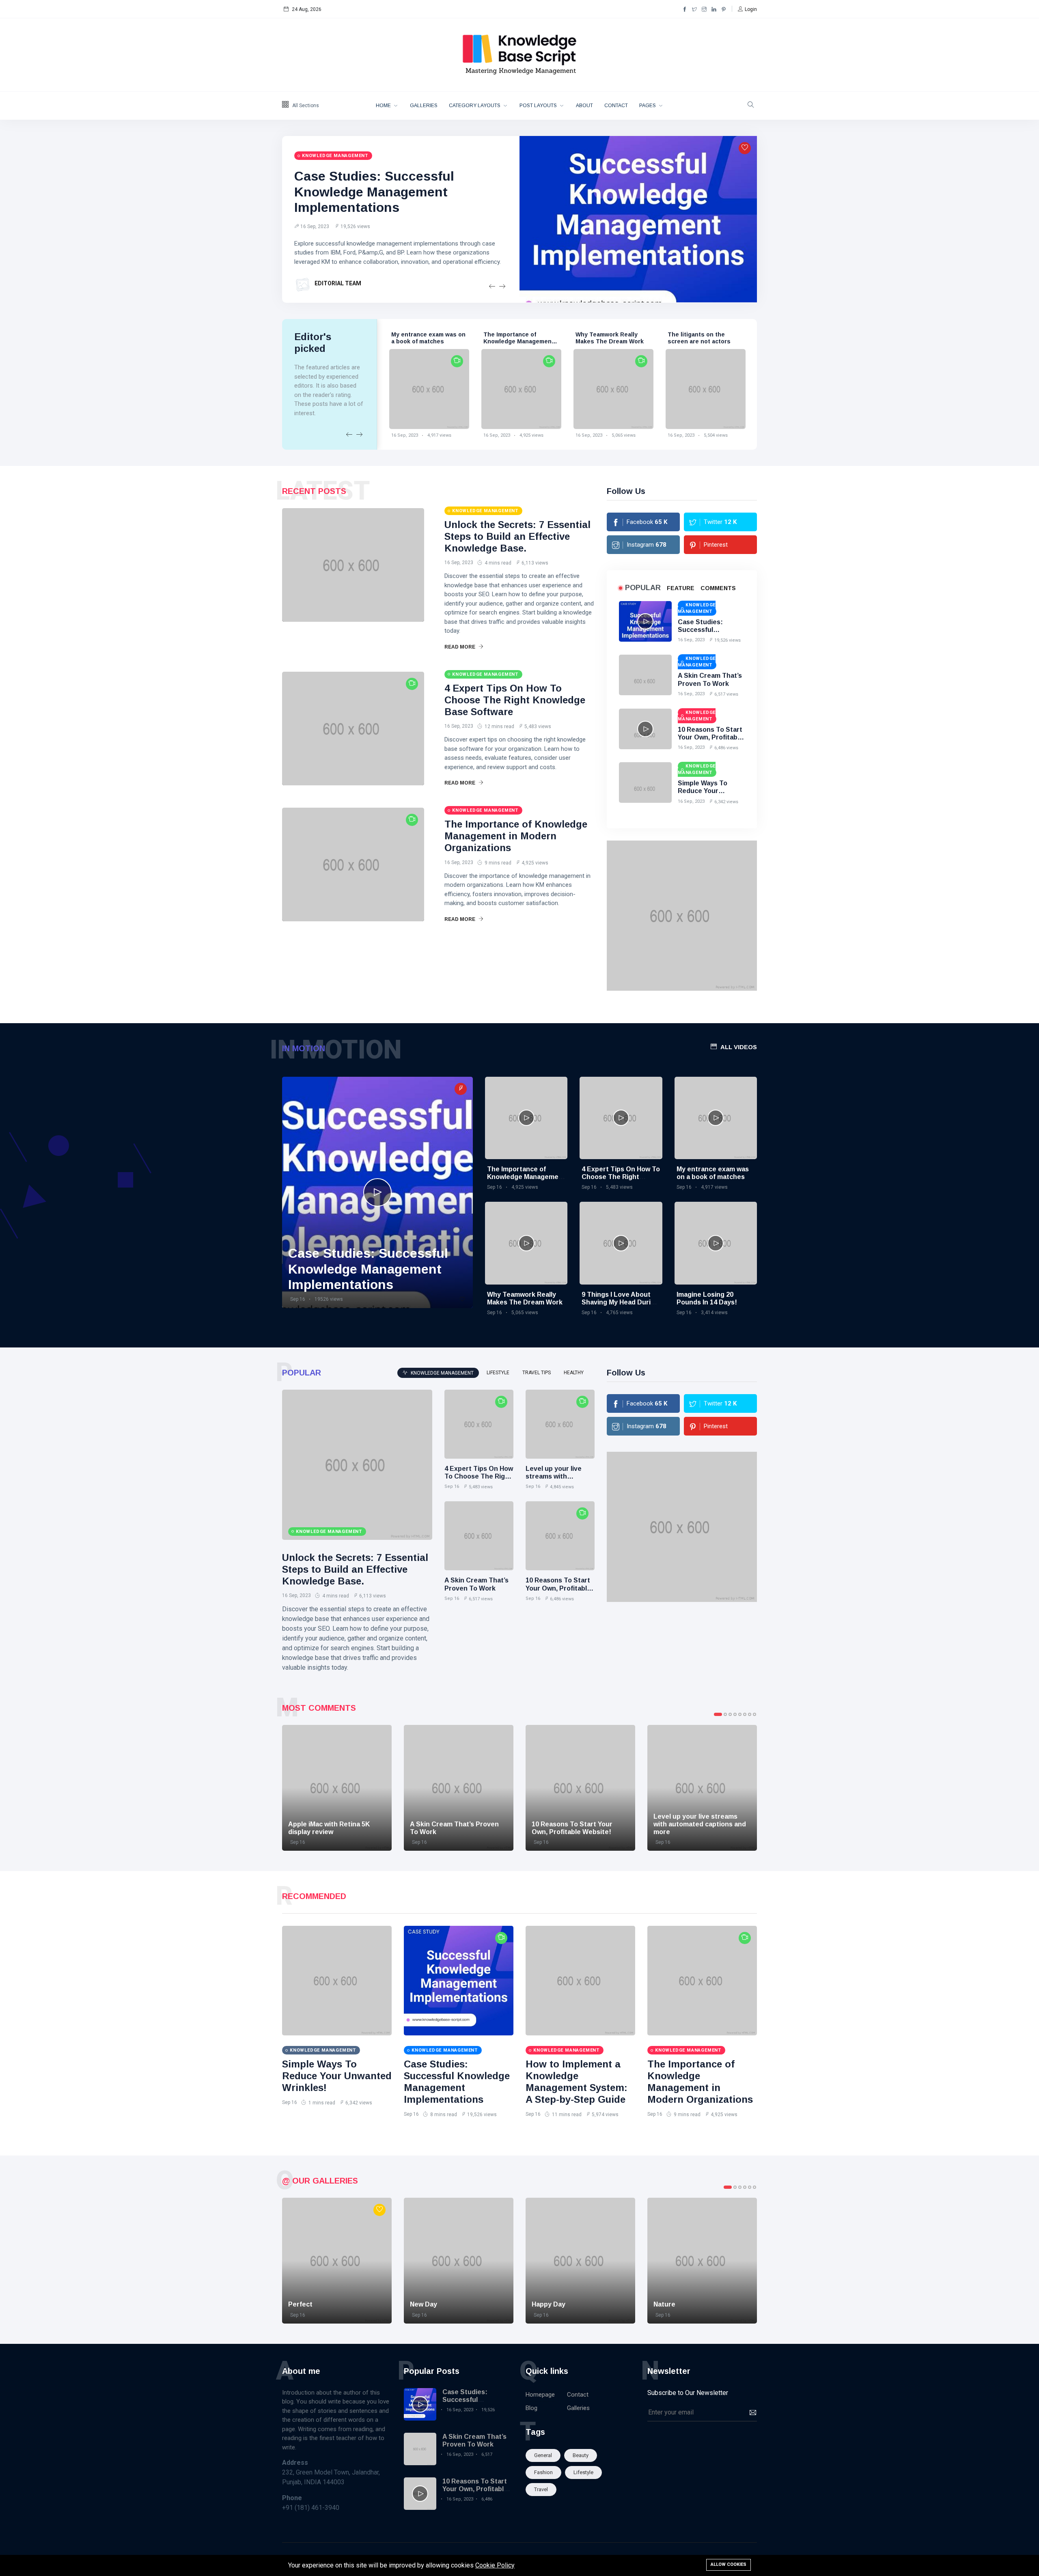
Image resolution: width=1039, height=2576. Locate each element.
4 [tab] (735, 1714)
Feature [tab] (681, 588)
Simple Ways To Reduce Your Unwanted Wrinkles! (710, 791)
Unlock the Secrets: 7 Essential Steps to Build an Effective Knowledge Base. (517, 536)
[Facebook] (685, 9)
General (543, 2455)
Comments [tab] (718, 588)
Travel (541, 2489)
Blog (531, 2408)
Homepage (540, 2395)
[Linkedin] (714, 9)
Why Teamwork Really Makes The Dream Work (517, 338)
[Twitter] (694, 9)
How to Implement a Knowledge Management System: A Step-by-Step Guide (577, 2081)
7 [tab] (750, 1714)
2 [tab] (725, 1714)
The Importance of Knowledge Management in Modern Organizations (427, 341)
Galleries (424, 106)
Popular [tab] (643, 588)
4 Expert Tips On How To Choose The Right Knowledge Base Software (515, 700)
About (584, 106)
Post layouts (539, 106)
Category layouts (475, 106)
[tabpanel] (337, 1788)
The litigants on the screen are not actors (607, 338)
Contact (616, 106)
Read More (460, 647)
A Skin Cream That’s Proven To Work (697, 338)
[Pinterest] (724, 9)
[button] (747, 9)
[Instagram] (704, 9)
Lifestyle (583, 2472)
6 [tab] (745, 1714)
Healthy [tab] (574, 1373)
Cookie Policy (495, 2565)
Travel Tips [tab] (537, 1373)
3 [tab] (730, 1714)
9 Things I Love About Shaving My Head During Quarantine (620, 1302)
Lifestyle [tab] (498, 1373)
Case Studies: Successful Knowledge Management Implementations (374, 192)
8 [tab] (754, 1714)
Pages (648, 106)
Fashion (543, 2472)
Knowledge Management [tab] (442, 1373)
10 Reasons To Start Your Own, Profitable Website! (710, 737)
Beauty (581, 2455)
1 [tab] (718, 1714)
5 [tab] (740, 1714)
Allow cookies (729, 2564)
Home (384, 106)
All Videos (739, 1047)
